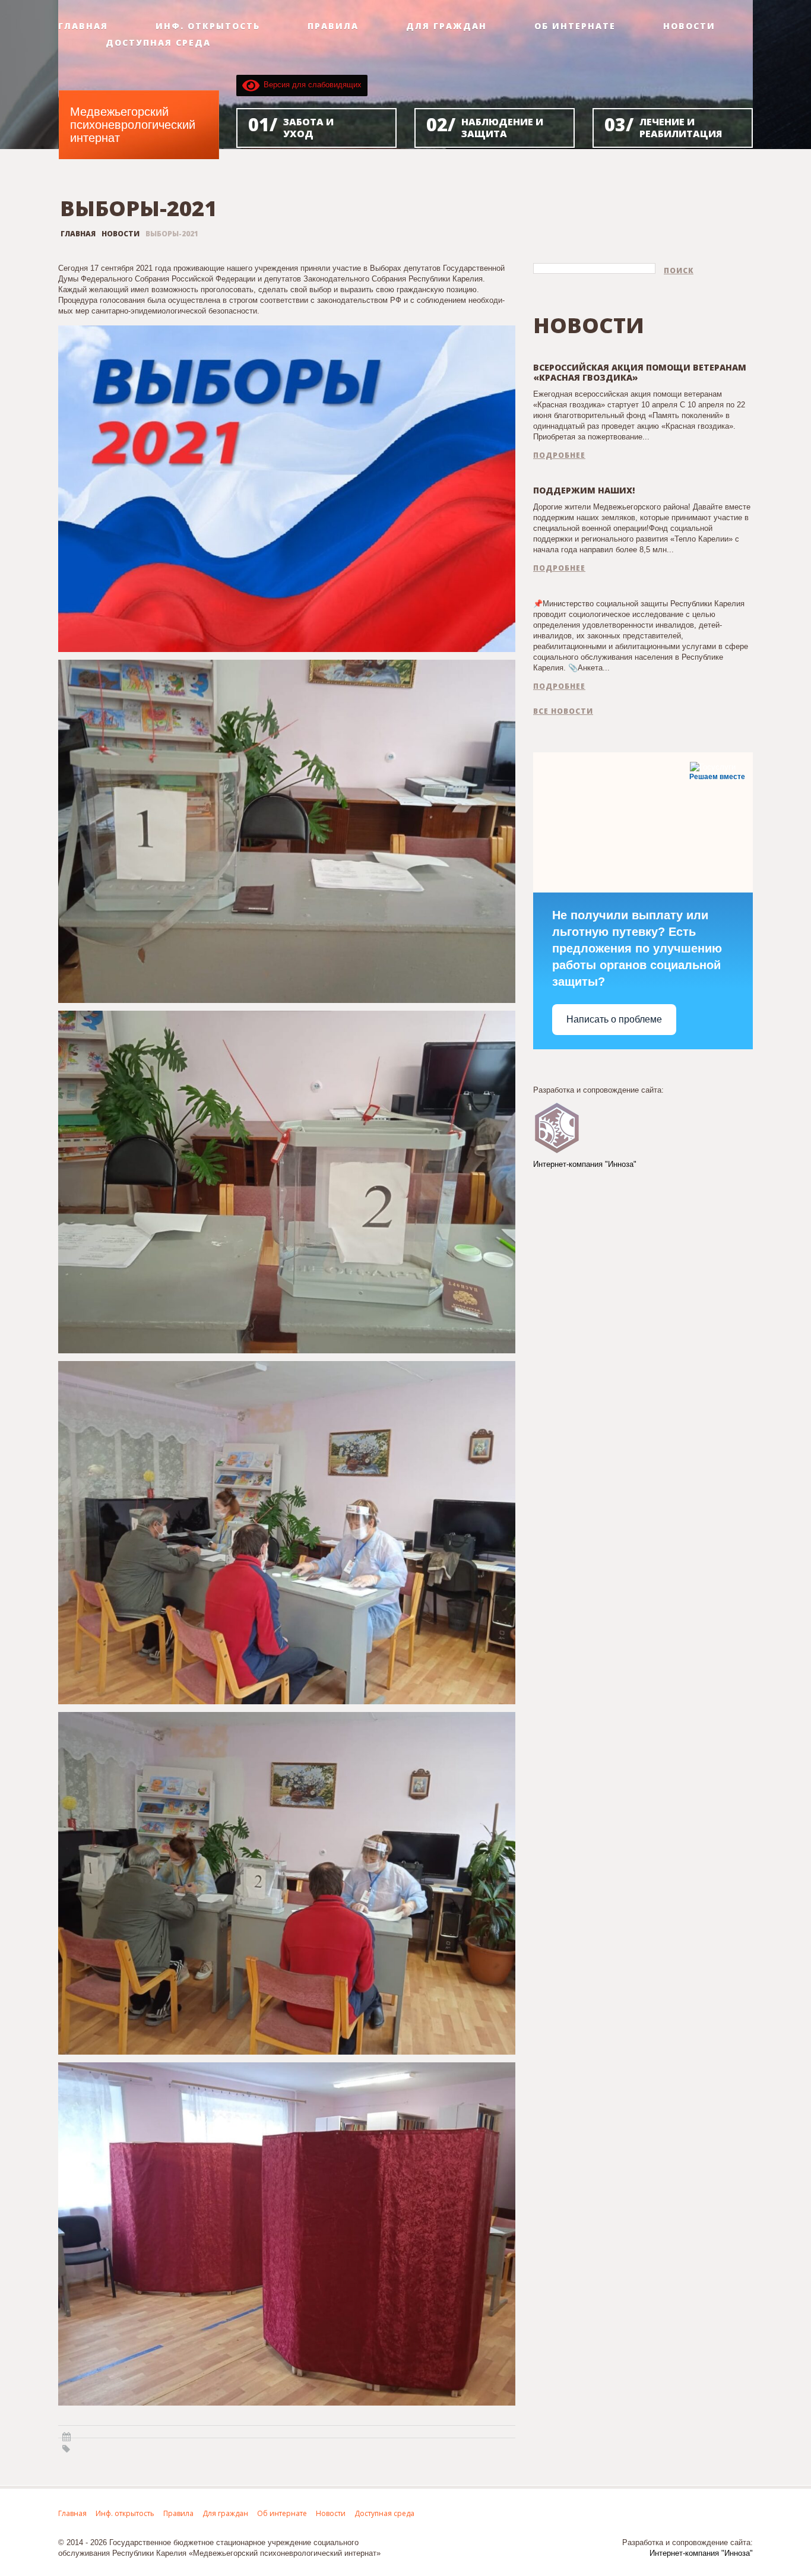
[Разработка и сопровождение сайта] (557, 1127)
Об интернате (575, 26)
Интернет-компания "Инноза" (585, 1164)
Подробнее (559, 455)
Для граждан (446, 26)
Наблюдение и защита (485, 126)
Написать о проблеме (614, 1019)
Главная (83, 26)
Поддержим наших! (584, 490)
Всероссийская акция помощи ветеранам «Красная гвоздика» (640, 372)
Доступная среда (158, 43)
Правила (333, 26)
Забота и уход (291, 126)
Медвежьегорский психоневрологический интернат (133, 125)
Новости (689, 26)
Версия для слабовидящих (311, 85)
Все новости (563, 711)
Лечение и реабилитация (663, 126)
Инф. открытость (208, 26)
